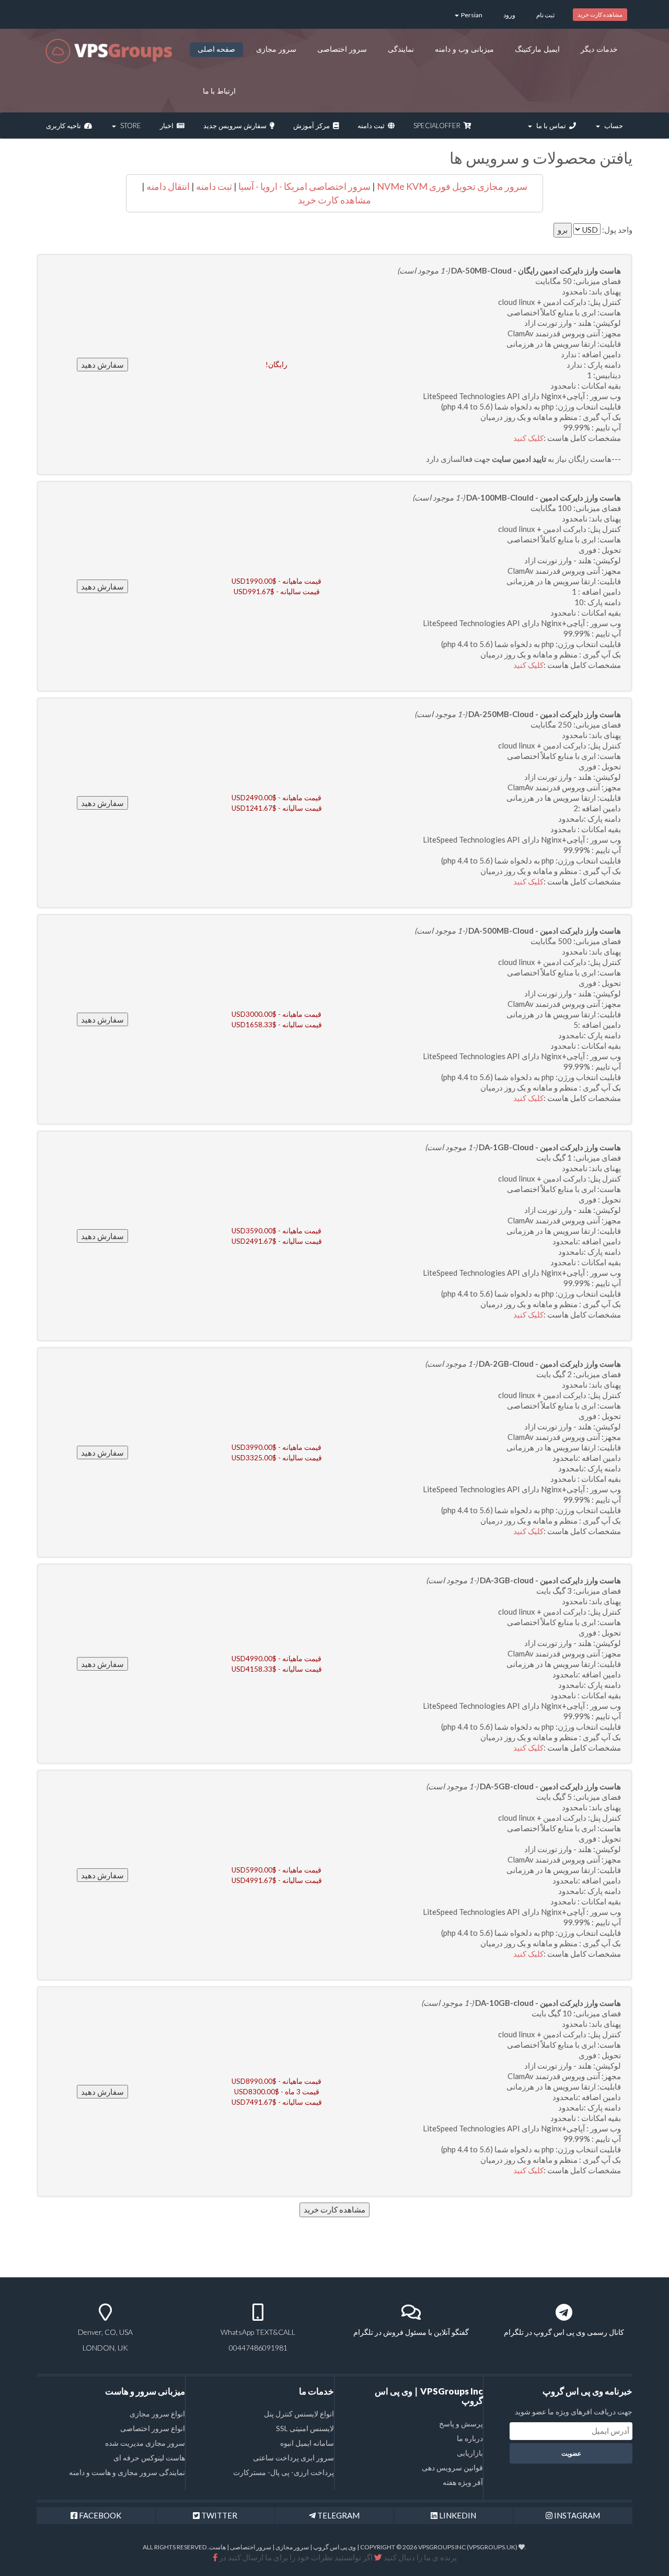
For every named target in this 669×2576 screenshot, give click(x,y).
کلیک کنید (528, 438)
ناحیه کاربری (65, 126)
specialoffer (439, 126)
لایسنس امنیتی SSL (305, 2428)
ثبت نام (545, 15)
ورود (509, 15)
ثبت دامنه (373, 126)
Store (129, 126)
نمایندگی (401, 49)
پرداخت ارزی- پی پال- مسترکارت (284, 2472)
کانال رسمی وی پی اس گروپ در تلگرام (564, 2332)
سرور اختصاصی (342, 49)
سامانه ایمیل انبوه (307, 2443)
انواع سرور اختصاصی (153, 2428)
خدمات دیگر (599, 49)
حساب (612, 126)
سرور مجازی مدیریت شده (145, 2443)
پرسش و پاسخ (461, 2424)
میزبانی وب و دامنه (464, 49)
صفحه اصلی (217, 49)
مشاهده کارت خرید (600, 14)
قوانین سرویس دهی (452, 2467)
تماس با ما (551, 126)
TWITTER (218, 2515)
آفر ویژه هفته (463, 2482)
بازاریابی (470, 2453)
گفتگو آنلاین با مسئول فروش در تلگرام (411, 2332)
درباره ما (470, 2438)
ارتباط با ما (220, 91)
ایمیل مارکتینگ (537, 49)
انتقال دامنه (167, 186)
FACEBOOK (99, 2515)
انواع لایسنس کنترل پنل (299, 2414)
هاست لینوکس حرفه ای (149, 2458)
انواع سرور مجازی (157, 2414)
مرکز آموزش (313, 126)
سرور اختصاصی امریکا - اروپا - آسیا (304, 186)
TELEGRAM (338, 2515)
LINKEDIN (457, 2515)
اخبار (168, 126)
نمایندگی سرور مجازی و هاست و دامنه (127, 2472)
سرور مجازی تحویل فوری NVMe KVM (452, 186)
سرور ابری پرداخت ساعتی (293, 2458)
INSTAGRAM (576, 2515)
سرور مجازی (276, 49)
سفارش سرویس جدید (237, 126)
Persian (471, 15)
